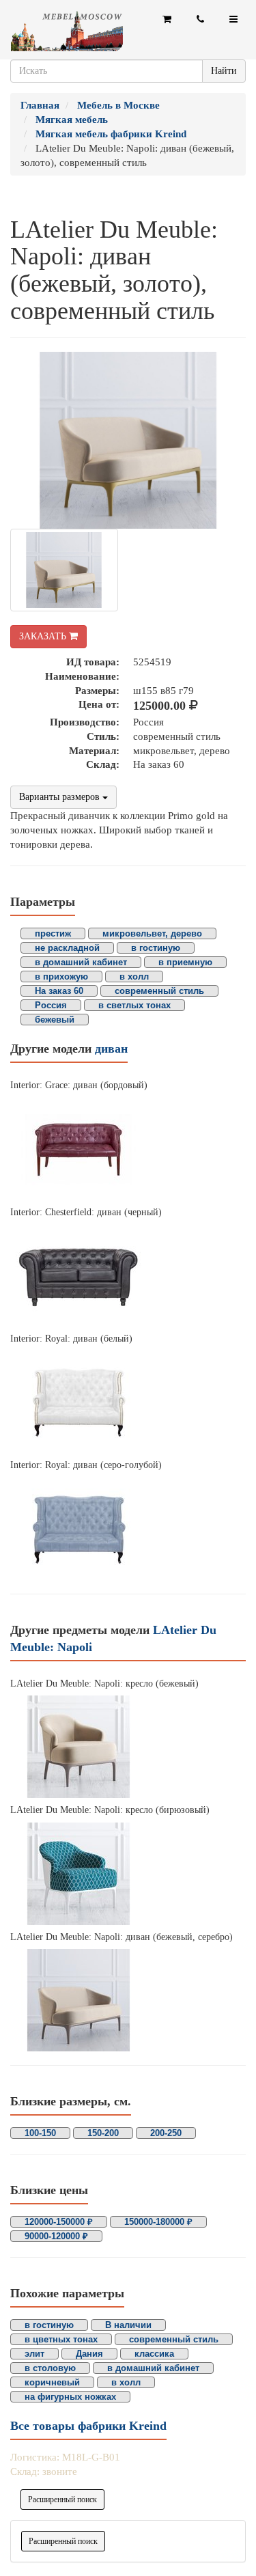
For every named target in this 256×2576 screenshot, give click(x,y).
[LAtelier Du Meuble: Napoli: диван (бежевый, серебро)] (128, 2000)
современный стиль (159, 991)
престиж (53, 933)
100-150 (40, 2133)
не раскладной (67, 948)
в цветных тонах (61, 2339)
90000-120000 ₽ (56, 2236)
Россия (51, 1005)
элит (34, 2354)
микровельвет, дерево (152, 933)
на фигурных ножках (70, 2397)
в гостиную (156, 948)
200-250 (166, 2133)
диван (111, 1049)
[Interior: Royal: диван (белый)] (128, 1402)
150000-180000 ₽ (158, 2222)
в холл (134, 977)
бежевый (55, 1020)
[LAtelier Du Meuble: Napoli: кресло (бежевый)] (128, 1747)
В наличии (128, 2325)
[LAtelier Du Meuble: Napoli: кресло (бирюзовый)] (128, 1874)
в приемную (185, 962)
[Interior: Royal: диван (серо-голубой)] (128, 1529)
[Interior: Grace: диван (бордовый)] (128, 1149)
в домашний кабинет (81, 962)
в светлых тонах (134, 1005)
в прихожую (61, 977)
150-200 (103, 2133)
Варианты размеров (61, 797)
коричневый (52, 2382)
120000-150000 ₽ (59, 2222)
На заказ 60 (59, 991)
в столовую (50, 2368)
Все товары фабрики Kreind (88, 2426)
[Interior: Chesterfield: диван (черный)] (128, 1275)
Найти (224, 71)
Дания (89, 2354)
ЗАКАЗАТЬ (44, 636)
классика (154, 2354)
